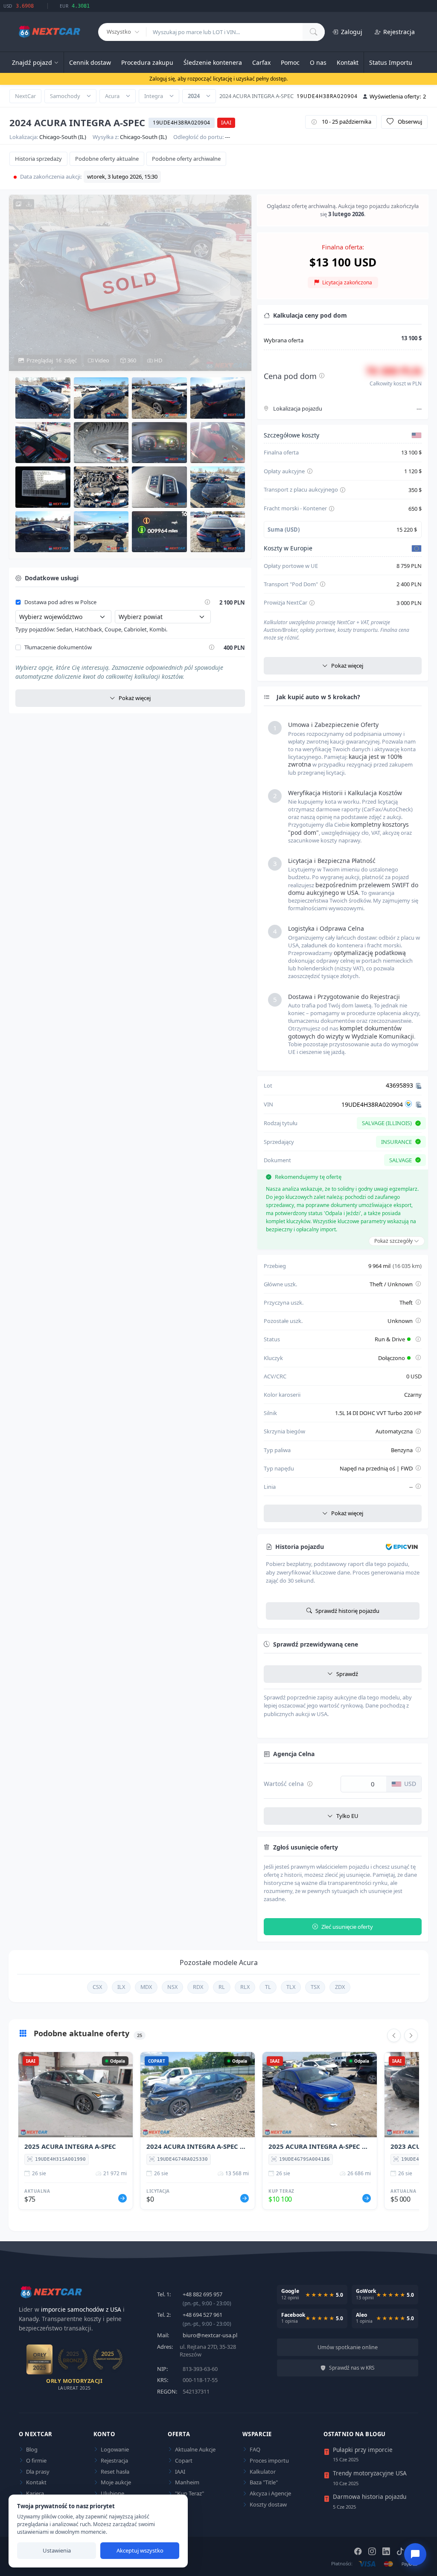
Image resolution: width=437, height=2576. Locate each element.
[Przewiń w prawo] (411, 2035)
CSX (97, 1987)
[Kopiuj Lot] (419, 1085)
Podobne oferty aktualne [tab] (107, 159)
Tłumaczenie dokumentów (58, 648)
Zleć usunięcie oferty (347, 1927)
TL (268, 1987)
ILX (121, 1987)
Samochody (65, 96)
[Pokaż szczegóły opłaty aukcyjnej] (310, 472)
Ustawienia (57, 2550)
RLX (245, 1987)
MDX (146, 1987)
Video (101, 360)
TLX (291, 1987)
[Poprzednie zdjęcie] (22, 283)
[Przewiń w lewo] (394, 2035)
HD (157, 360)
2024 (194, 96)
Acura (112, 96)
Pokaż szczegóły (394, 1241)
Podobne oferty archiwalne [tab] (186, 159)
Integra (154, 96)
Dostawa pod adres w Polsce (60, 602)
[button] (43, 398)
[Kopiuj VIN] (419, 1104)
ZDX (340, 1987)
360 (131, 360)
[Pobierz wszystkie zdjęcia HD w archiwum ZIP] (24, 204)
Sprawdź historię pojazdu (347, 1611)
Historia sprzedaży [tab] (38, 159)
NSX (172, 1987)
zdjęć (52, 360)
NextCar (25, 96)
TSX (315, 1987)
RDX (198, 1987)
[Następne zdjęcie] (239, 283)
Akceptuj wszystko (140, 2550)
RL (222, 1987)
